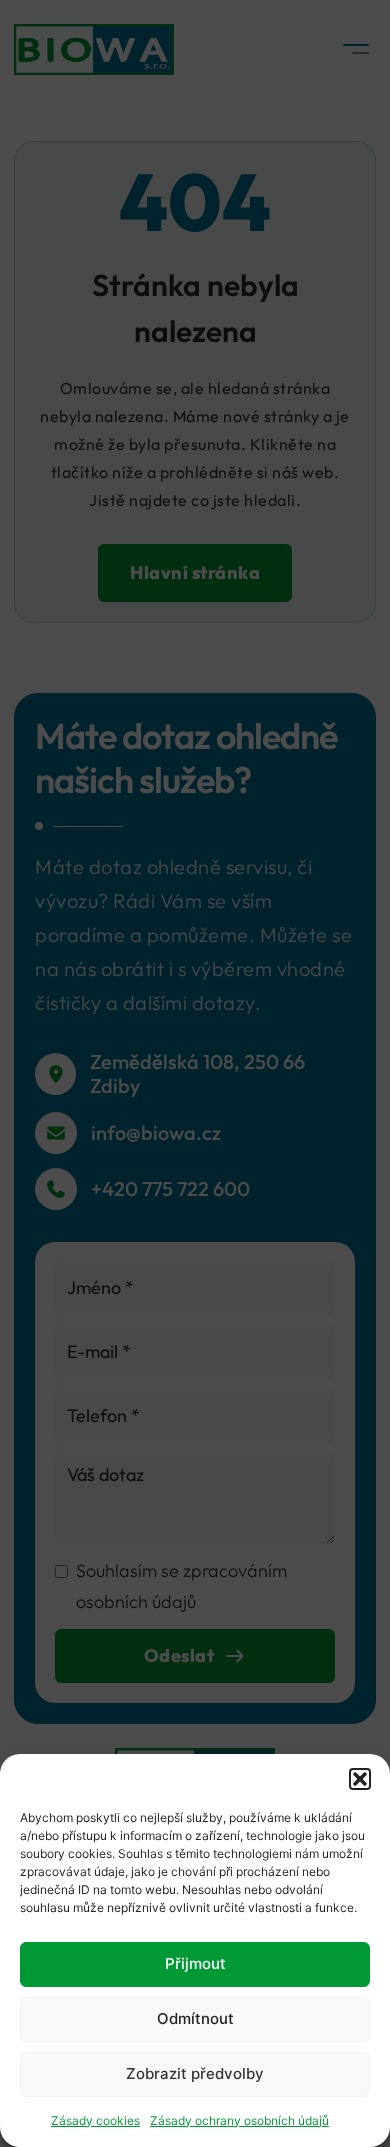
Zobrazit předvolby (195, 2073)
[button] (360, 1779)
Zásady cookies (95, 2120)
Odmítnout (195, 2018)
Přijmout (195, 1963)
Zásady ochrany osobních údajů (239, 2120)
